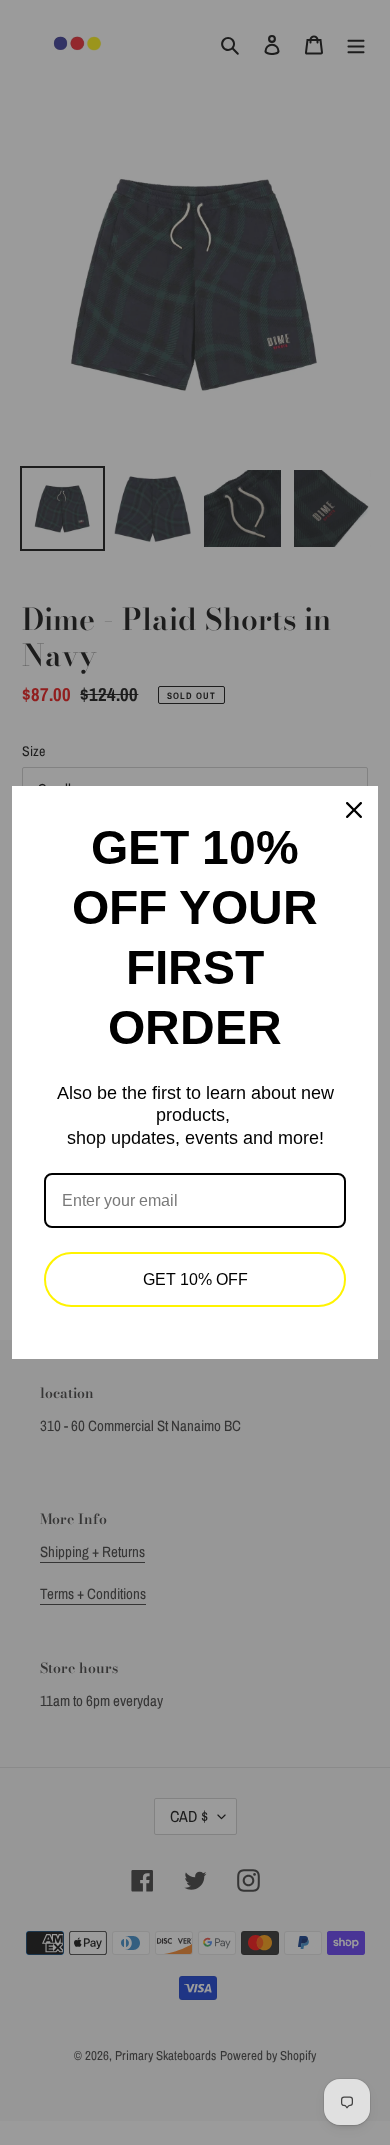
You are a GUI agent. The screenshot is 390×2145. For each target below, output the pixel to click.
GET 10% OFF (195, 1279)
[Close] (354, 810)
